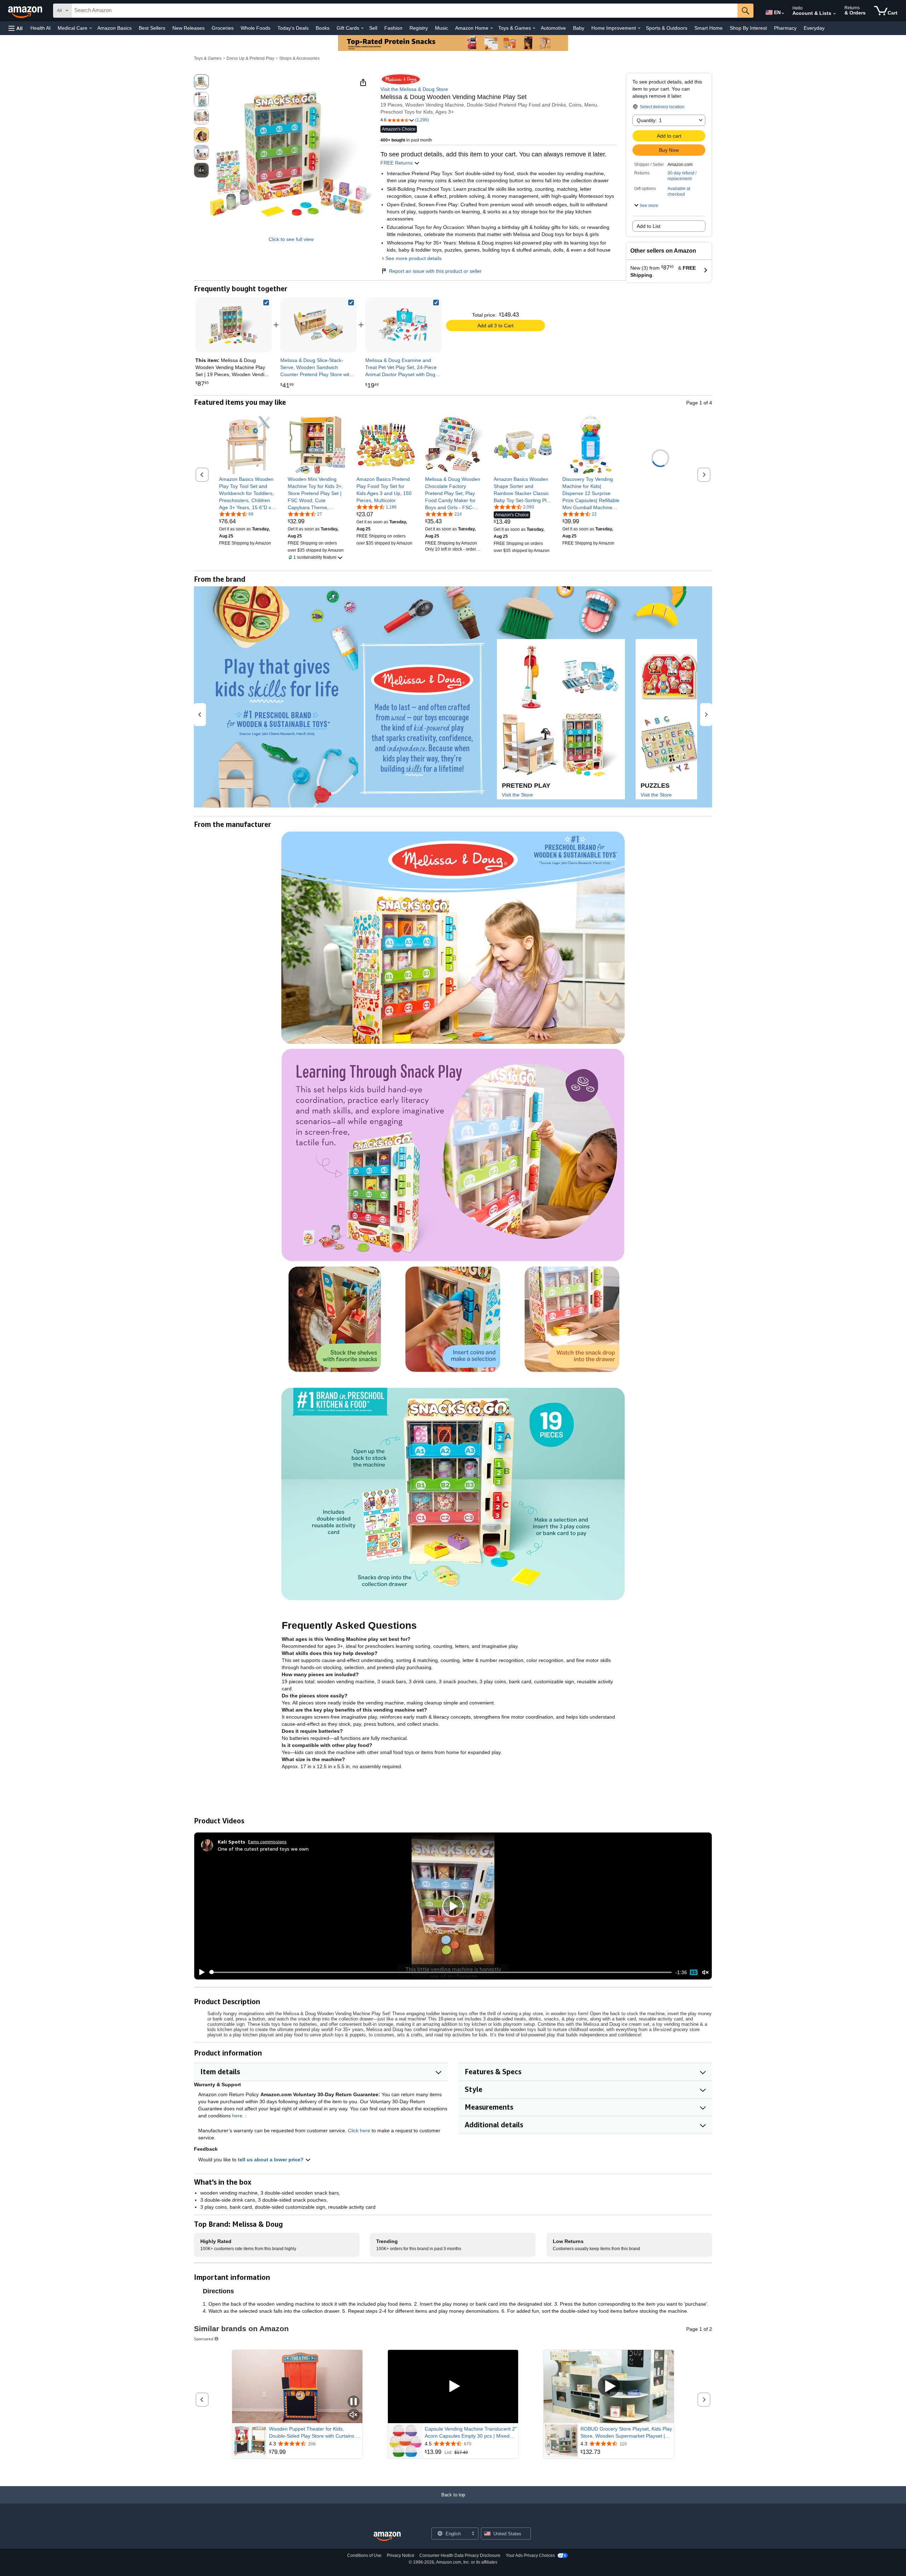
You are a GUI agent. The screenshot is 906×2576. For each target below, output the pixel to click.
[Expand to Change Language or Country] (783, 13)
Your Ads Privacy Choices (530, 2555)
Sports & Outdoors (667, 28)
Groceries (223, 28)
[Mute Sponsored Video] (354, 2415)
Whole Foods (256, 28)
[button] (16, 28)
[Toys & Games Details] (534, 28)
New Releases (188, 28)
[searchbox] (405, 11)
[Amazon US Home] (387, 2537)
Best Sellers (152, 28)
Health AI (41, 28)
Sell (373, 28)
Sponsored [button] (204, 2339)
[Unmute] (705, 1972)
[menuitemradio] (694, 1972)
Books (323, 28)
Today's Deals (293, 28)
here (237, 2116)
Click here (359, 2131)
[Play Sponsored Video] (453, 2387)
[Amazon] (26, 11)
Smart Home (709, 28)
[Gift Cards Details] (362, 28)
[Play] (200, 1972)
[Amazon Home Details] (492, 28)
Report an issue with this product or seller (435, 271)
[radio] (201, 82)
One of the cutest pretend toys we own (263, 1849)
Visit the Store (517, 795)
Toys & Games (208, 58)
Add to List (649, 226)
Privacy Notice (401, 2555)
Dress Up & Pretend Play (250, 58)
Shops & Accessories (299, 58)
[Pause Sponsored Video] (354, 2402)
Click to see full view (291, 239)
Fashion (393, 28)
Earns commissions (267, 1842)
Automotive (553, 28)
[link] (319, 325)
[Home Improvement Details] (639, 28)
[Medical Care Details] (91, 28)
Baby (579, 28)
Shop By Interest (748, 28)
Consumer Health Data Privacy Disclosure (460, 2555)
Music (441, 28)
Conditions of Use (364, 2555)
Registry (419, 28)
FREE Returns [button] (397, 163)
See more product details (414, 258)
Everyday (814, 28)
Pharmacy (785, 28)
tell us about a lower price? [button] (271, 2160)
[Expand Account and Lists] (835, 14)
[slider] (440, 1972)
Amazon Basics (114, 28)
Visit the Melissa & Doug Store (414, 89)
